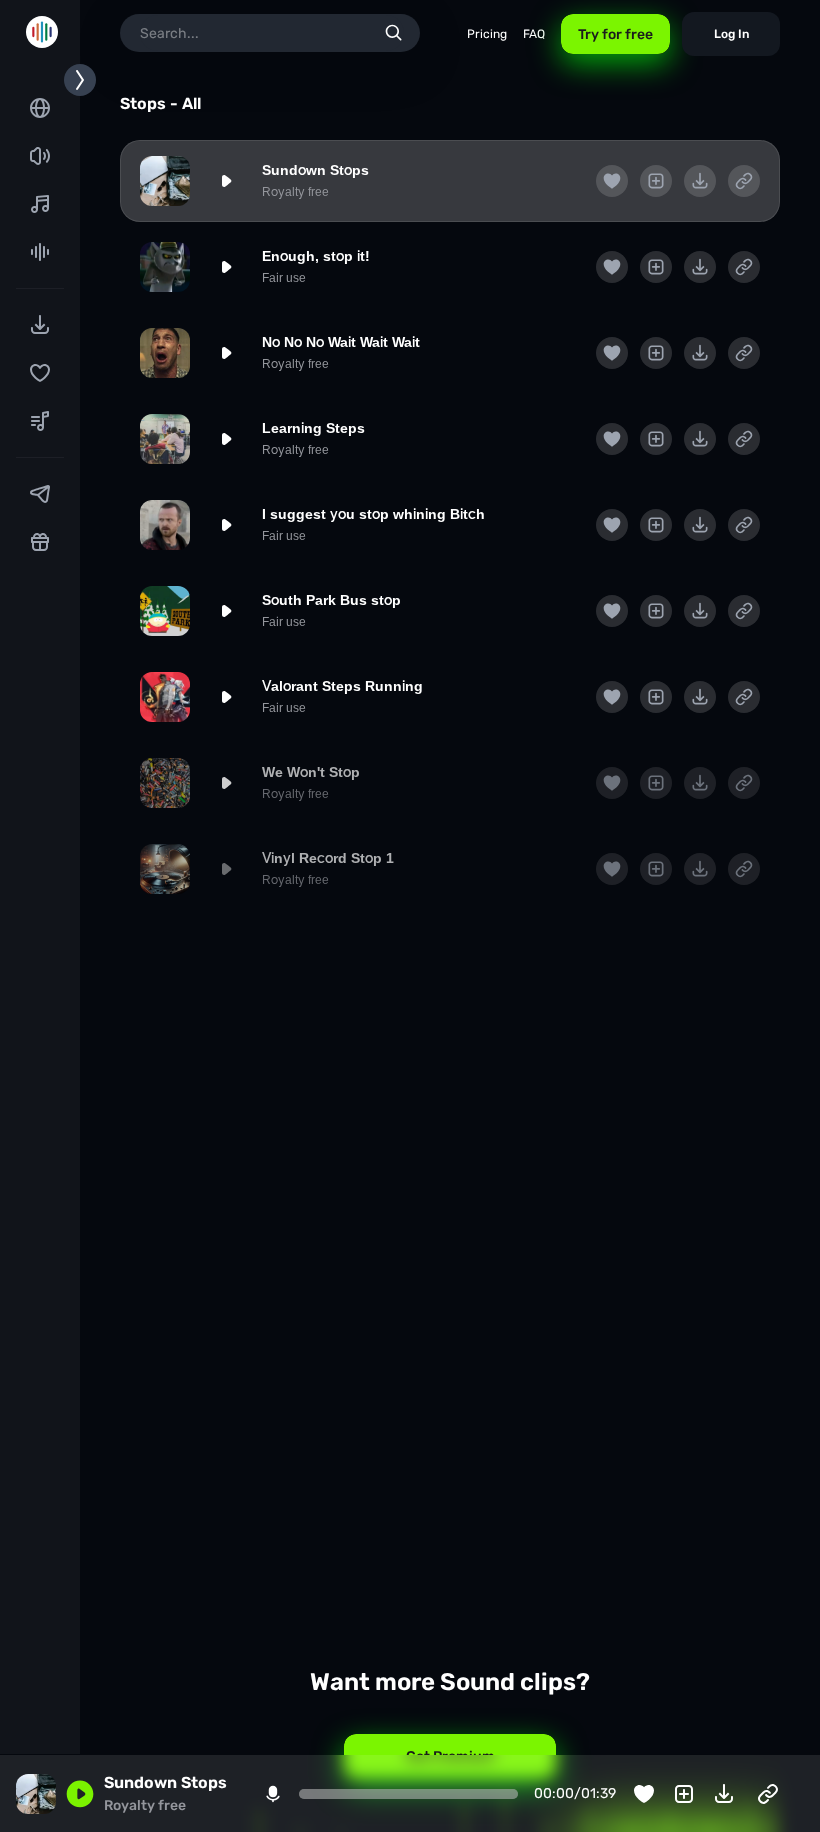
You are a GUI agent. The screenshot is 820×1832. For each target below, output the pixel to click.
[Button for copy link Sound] (744, 181)
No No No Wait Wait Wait (341, 342)
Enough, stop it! (316, 256)
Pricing (487, 34)
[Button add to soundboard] (656, 181)
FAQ (534, 34)
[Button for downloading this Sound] (700, 181)
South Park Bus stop (331, 600)
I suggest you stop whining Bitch (373, 514)
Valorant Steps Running (342, 686)
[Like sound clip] (612, 181)
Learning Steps (313, 428)
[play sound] (226, 181)
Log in (731, 34)
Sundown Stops (315, 170)
